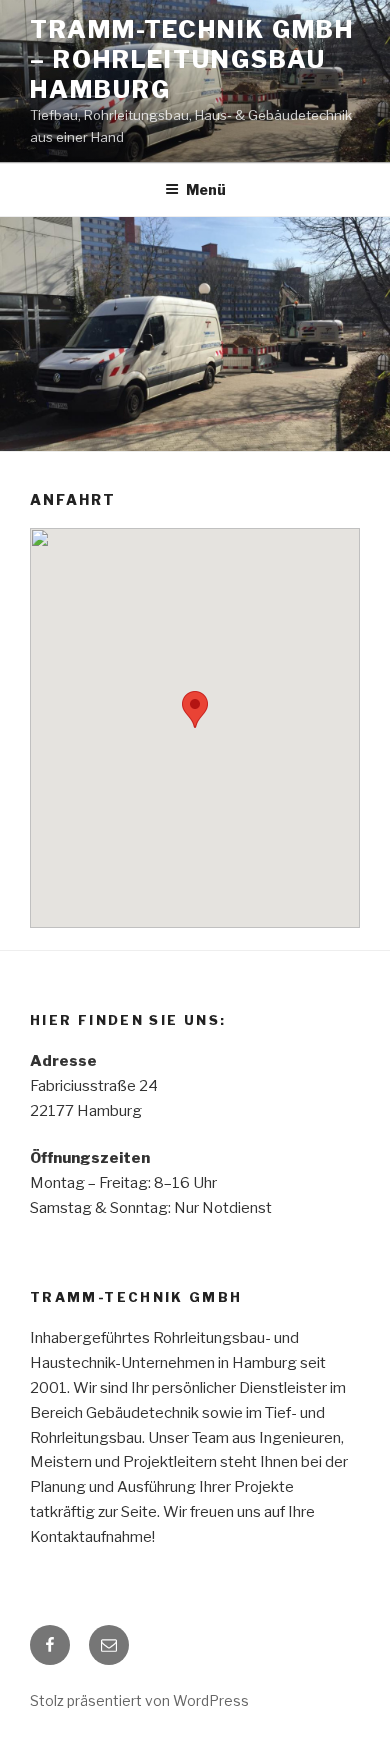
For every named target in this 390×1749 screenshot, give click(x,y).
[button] (195, 709)
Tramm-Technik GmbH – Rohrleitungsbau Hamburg (192, 59)
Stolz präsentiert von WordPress (139, 1700)
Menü (206, 189)
